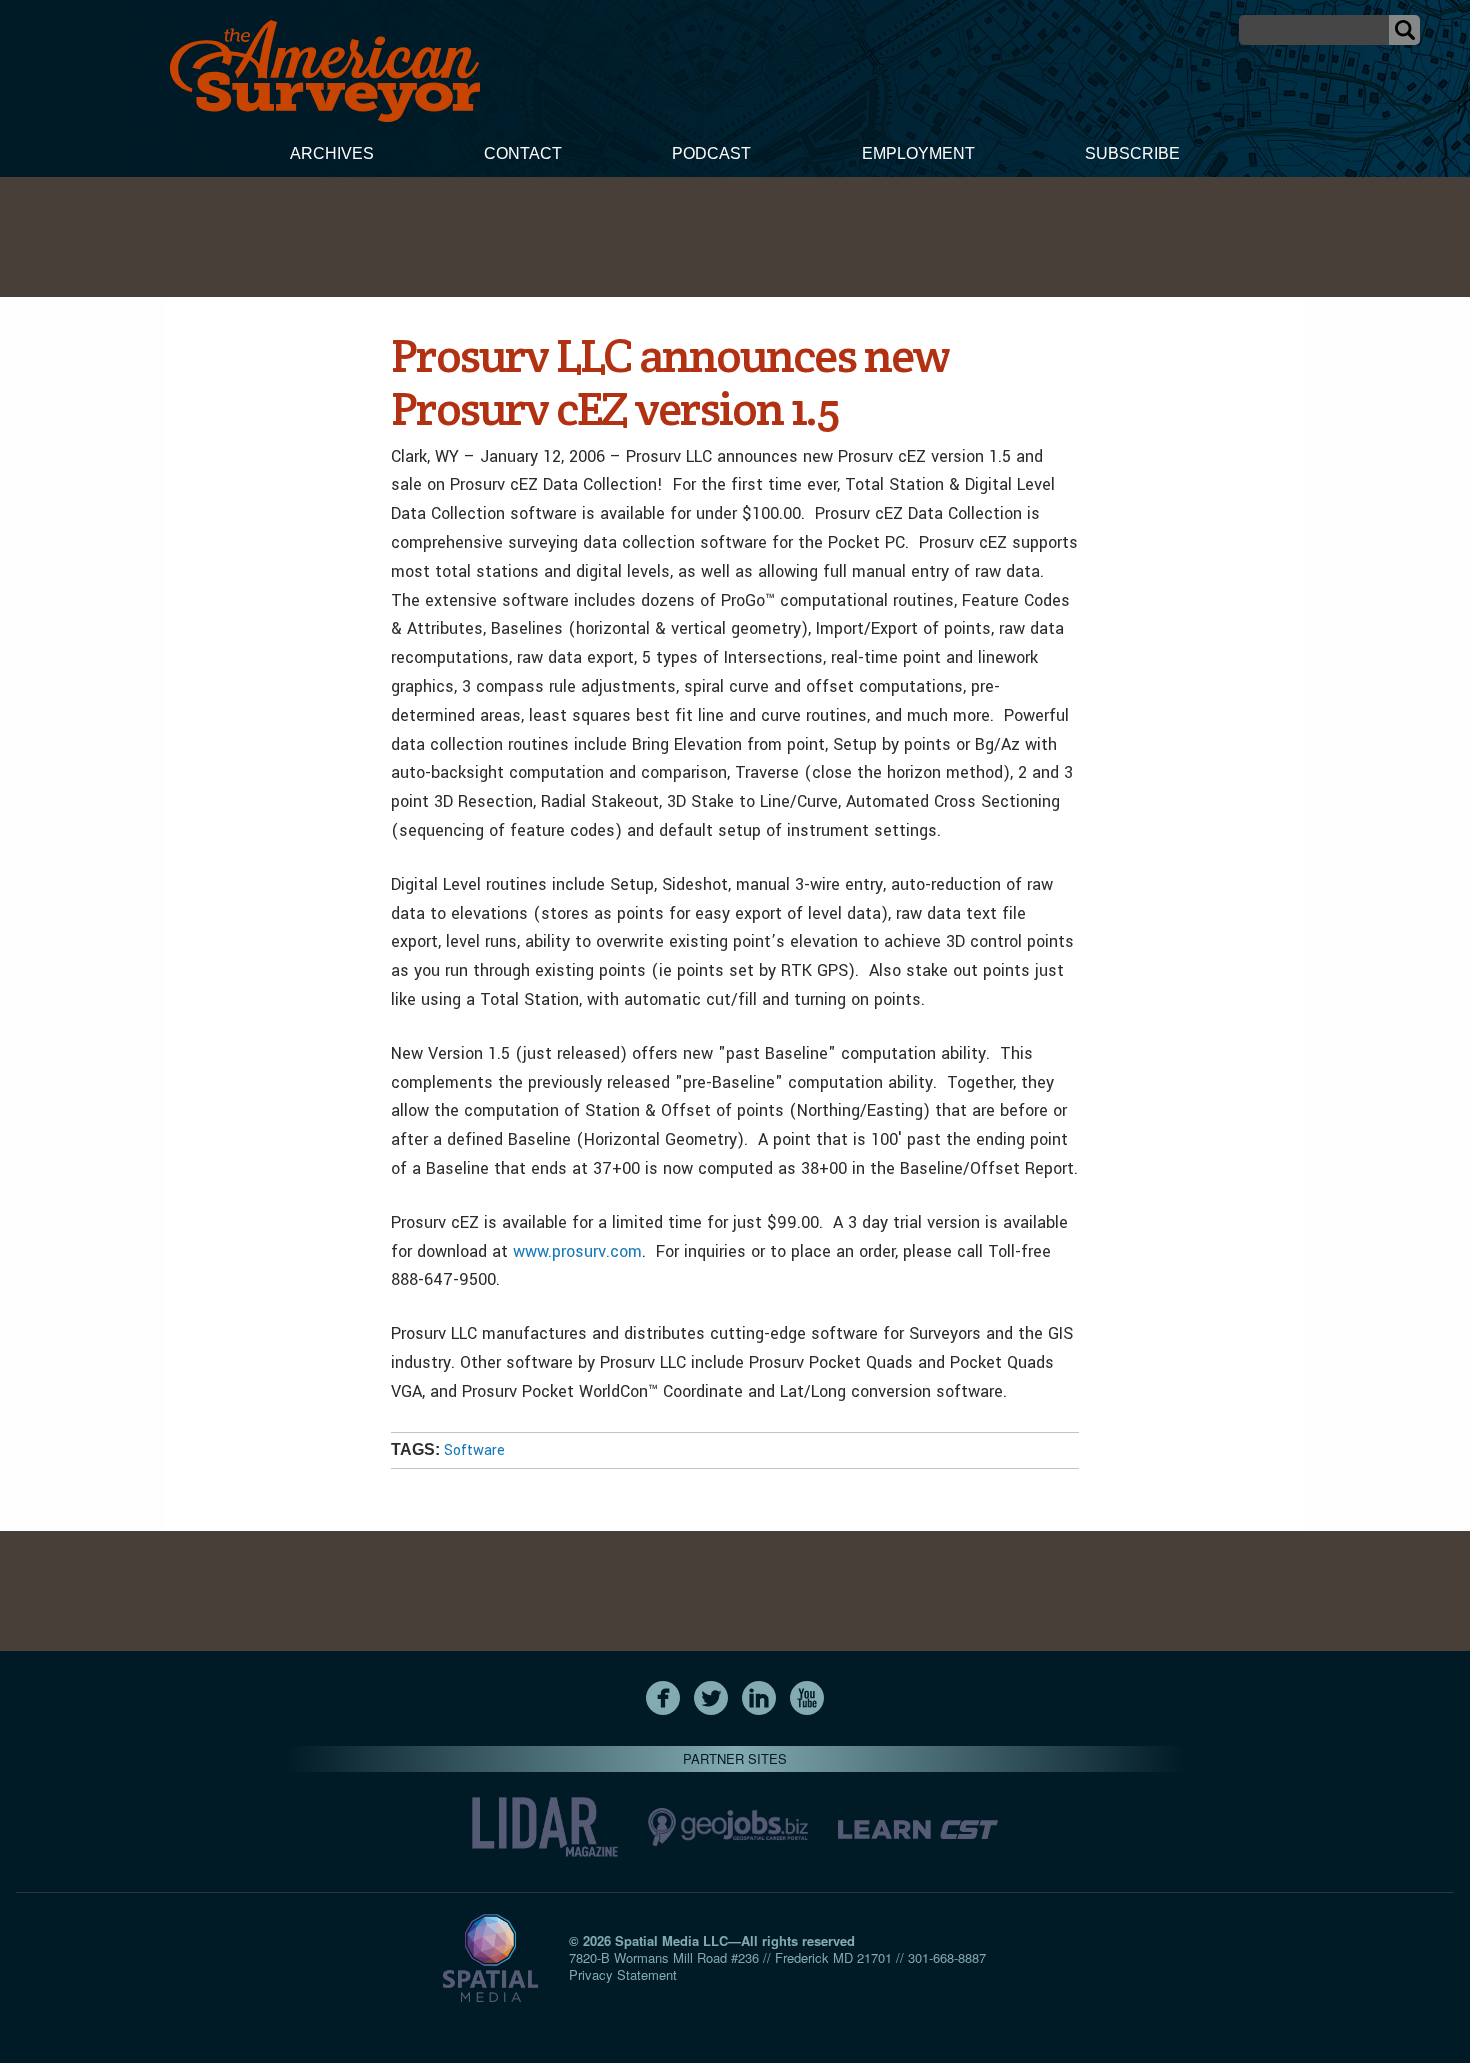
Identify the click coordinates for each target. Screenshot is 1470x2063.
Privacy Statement (623, 1974)
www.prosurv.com (577, 1251)
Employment (918, 153)
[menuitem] (332, 156)
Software (474, 1450)
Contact (523, 153)
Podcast (711, 153)
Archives (332, 153)
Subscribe (1132, 153)
